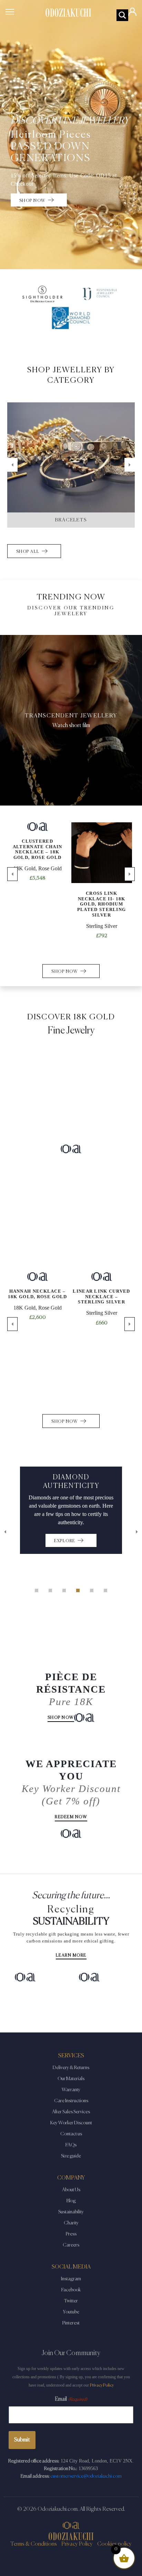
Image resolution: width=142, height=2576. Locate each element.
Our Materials (71, 2079)
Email (71, 2399)
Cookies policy (114, 2544)
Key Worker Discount (71, 2123)
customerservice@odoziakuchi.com (86, 2476)
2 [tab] (50, 1590)
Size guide (71, 2156)
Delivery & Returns (71, 2068)
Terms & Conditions (34, 2544)
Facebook (71, 2290)
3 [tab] (64, 1590)
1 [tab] (37, 1590)
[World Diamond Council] (71, 318)
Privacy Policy (102, 2385)
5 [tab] (92, 1590)
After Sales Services (71, 2112)
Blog (71, 2201)
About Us (71, 2190)
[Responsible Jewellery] (100, 294)
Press (71, 2234)
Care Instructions (71, 2101)
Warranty (71, 2090)
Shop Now (61, 1718)
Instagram (71, 2279)
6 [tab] (105, 1590)
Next (130, 465)
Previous (12, 465)
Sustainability (71, 2212)
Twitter (71, 2301)
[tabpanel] (71, 1510)
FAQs (71, 2145)
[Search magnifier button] (122, 15)
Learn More (71, 1956)
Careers (71, 2245)
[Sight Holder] (42, 294)
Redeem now (71, 1817)
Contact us (71, 2134)
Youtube (71, 2312)
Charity (71, 2223)
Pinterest (71, 2323)
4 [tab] (78, 1590)
